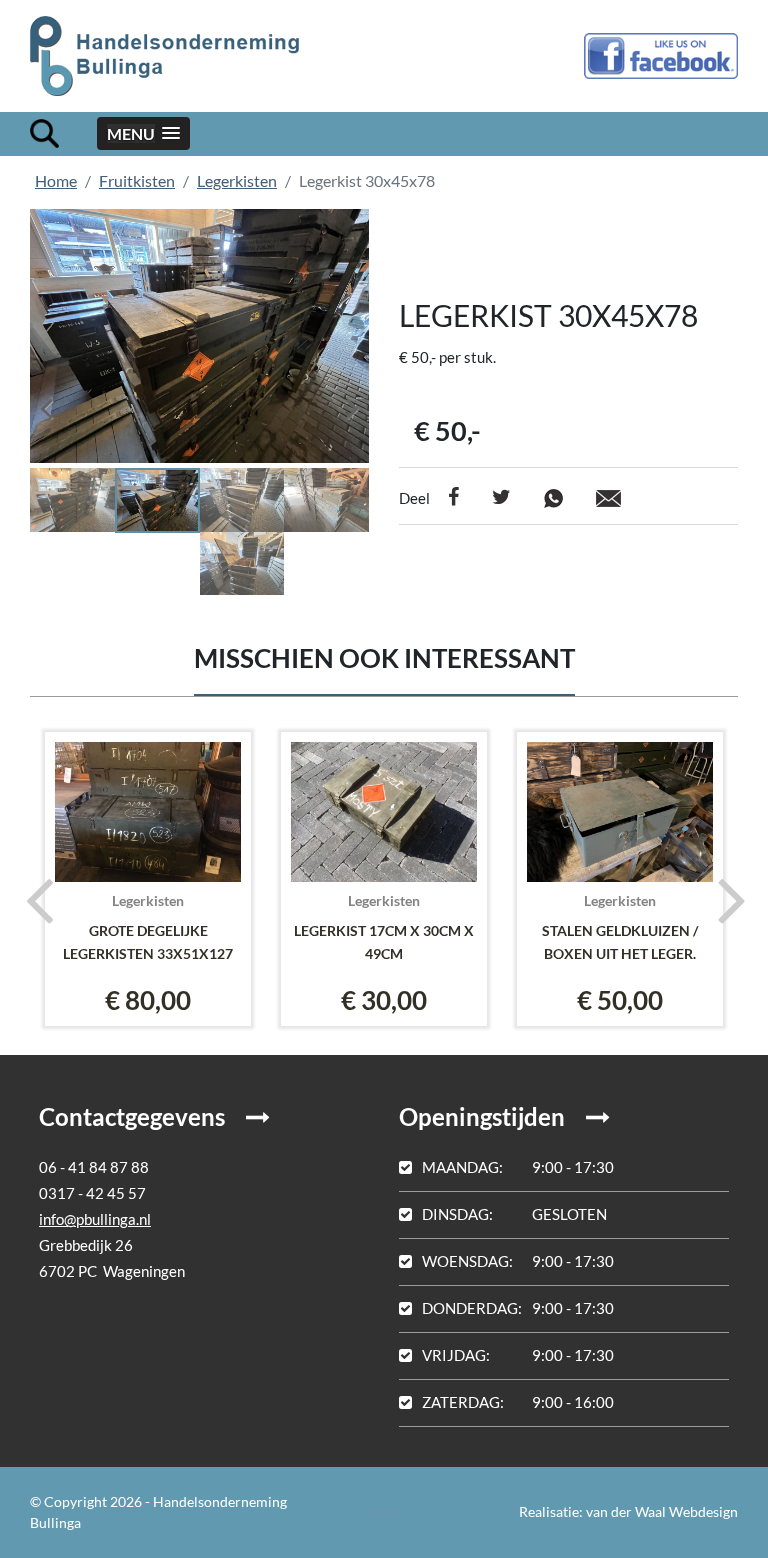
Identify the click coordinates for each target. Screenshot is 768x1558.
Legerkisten (237, 180)
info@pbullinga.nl (95, 1219)
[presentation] (32, 899)
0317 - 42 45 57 (92, 1193)
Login (384, 1511)
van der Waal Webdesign (662, 1511)
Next (339, 402)
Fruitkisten (137, 180)
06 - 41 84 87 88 (94, 1167)
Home (56, 180)
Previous (60, 402)
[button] (143, 133)
